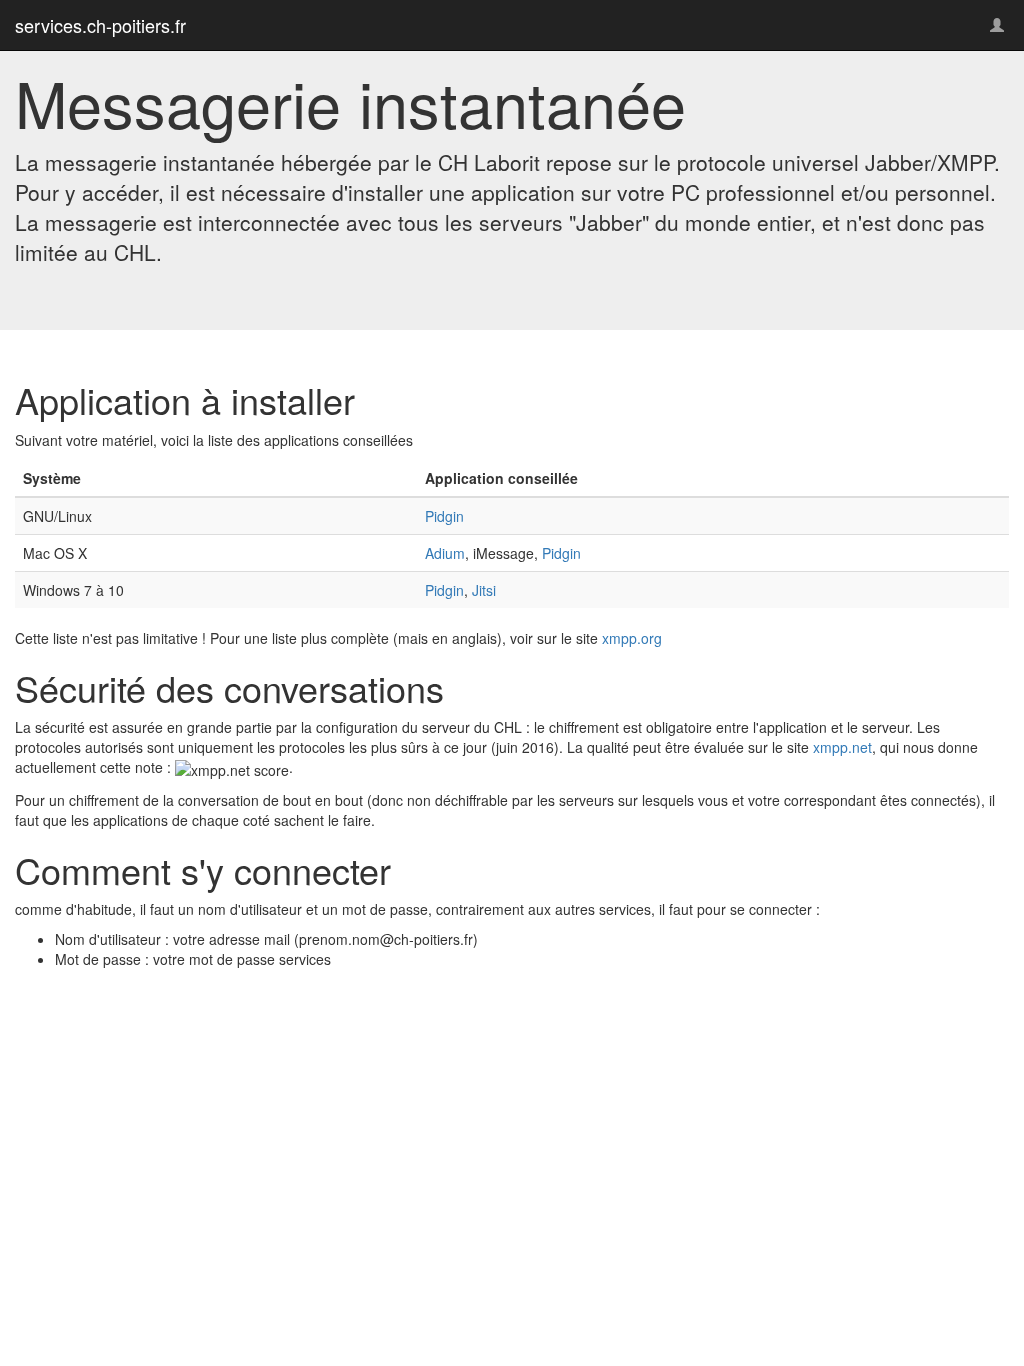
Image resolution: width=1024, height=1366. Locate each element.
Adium (445, 553)
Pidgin (444, 516)
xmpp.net (842, 747)
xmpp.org (632, 638)
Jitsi (484, 590)
